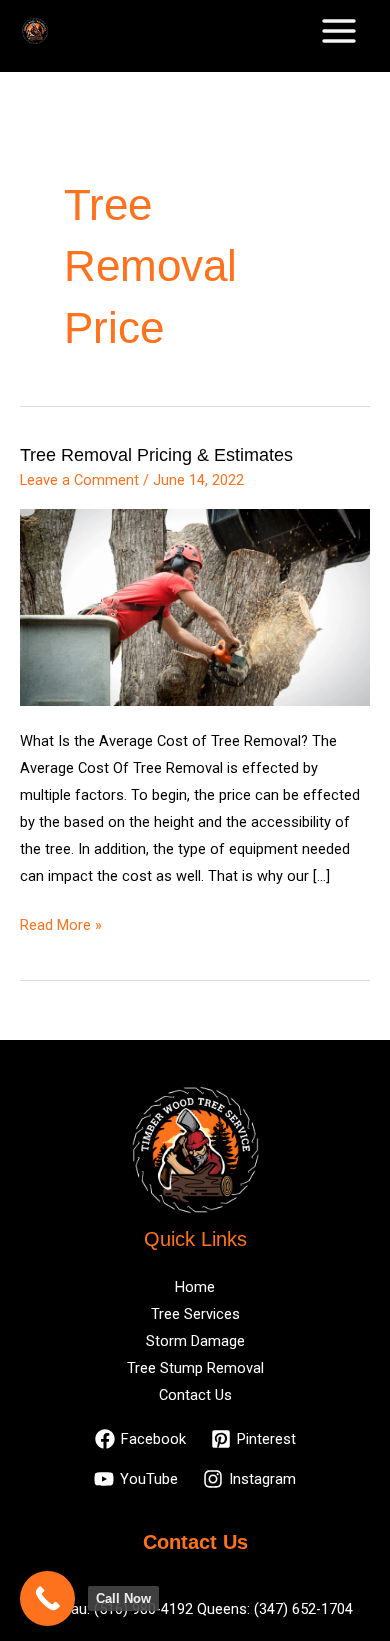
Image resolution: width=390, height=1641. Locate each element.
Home (195, 1287)
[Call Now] (47, 1598)
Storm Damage (195, 1341)
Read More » (61, 923)
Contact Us (195, 1395)
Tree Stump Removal (195, 1368)
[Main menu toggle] (339, 31)
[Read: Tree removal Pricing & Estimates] (195, 606)
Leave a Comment (79, 480)
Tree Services (195, 1314)
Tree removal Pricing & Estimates (156, 454)
